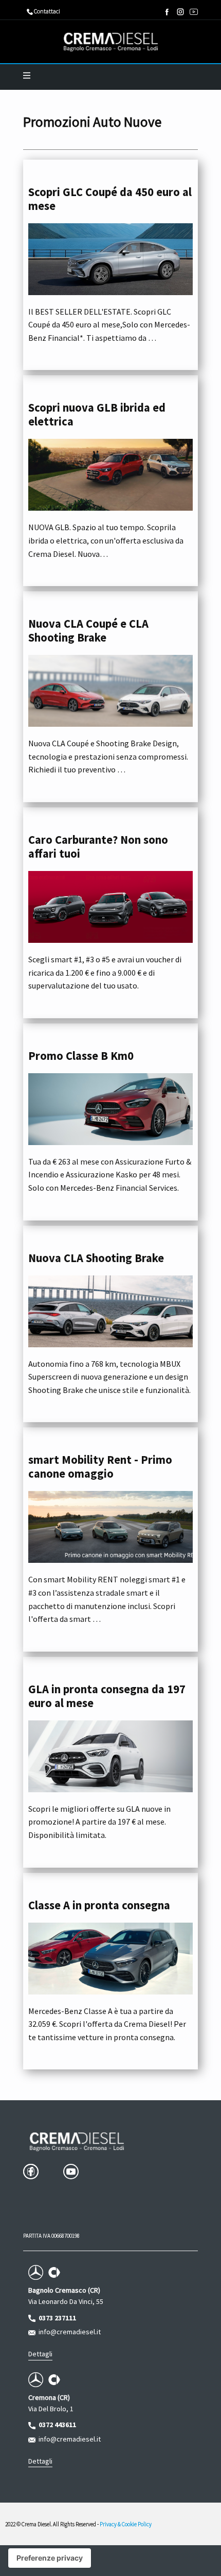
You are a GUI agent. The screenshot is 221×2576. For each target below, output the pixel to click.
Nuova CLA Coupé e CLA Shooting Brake (88, 631)
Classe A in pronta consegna (99, 1905)
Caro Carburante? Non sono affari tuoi (98, 847)
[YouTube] (194, 12)
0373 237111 (56, 2318)
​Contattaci (47, 11)
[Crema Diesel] (111, 42)
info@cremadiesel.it (68, 2332)
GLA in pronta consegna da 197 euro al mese (107, 1696)
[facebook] (167, 12)
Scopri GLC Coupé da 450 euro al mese (110, 199)
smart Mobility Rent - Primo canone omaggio (100, 1467)
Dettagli (40, 2354)
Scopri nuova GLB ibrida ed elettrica (97, 414)
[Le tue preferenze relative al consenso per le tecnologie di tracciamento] (50, 2558)
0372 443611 (56, 2425)
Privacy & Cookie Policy (126, 2524)
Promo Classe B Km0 (81, 1056)
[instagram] (180, 12)
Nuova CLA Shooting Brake (96, 1258)
